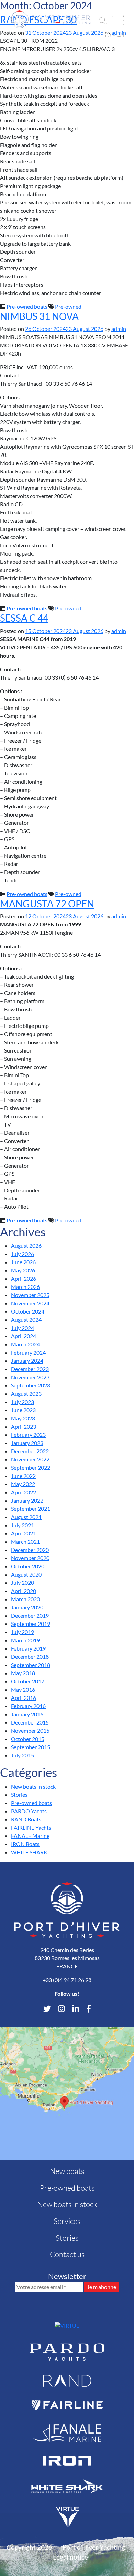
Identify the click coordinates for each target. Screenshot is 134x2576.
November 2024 (30, 1303)
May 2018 (23, 1673)
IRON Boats (25, 1844)
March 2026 (25, 1287)
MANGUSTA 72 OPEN (47, 904)
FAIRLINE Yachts (31, 1827)
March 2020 (25, 1599)
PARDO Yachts (29, 1811)
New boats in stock (33, 1786)
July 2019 (23, 1632)
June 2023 (23, 1410)
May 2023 (23, 1418)
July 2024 (23, 1328)
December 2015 (30, 1722)
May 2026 (23, 1270)
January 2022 (27, 1500)
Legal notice (70, 2557)
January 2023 (27, 1443)
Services (67, 2221)
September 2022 (31, 1467)
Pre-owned (68, 306)
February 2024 (28, 1352)
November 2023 (30, 1377)
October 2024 (28, 1311)
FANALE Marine (30, 1836)
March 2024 (25, 1344)
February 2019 (28, 1648)
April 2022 (24, 1492)
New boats (67, 2171)
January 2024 (27, 1361)
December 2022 (30, 1451)
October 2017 (28, 1681)
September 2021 (31, 1509)
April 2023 (24, 1426)
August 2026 (26, 1246)
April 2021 (24, 1533)
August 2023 (26, 1393)
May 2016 (23, 1689)
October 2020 (28, 1566)
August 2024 (26, 1320)
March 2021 (25, 1541)
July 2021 (23, 1525)
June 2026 (23, 1262)
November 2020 (30, 1558)
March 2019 (25, 1640)
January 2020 (27, 1607)
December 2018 (30, 1657)
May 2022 (23, 1484)
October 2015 (28, 1739)
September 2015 (31, 1747)
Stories (19, 1795)
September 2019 (31, 1624)
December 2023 (30, 1369)
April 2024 (24, 1336)
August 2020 (26, 1574)
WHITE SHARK (29, 1852)
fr (108, 34)
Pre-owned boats (27, 306)
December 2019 (30, 1615)
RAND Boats (26, 1819)
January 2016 (27, 1714)
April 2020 (24, 1591)
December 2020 (30, 1550)
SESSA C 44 (24, 618)
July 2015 (23, 1755)
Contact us (67, 2254)
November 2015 (30, 1731)
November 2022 (30, 1459)
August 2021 (26, 1517)
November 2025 (30, 1295)
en (120, 34)
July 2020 (23, 1583)
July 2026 (23, 1254)
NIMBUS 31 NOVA (39, 316)
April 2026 (24, 1278)
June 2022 (23, 1476)
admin (119, 329)
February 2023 (28, 1435)
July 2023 (23, 1402)
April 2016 (24, 1698)
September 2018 (31, 1665)
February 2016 (28, 1706)
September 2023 (31, 1385)
